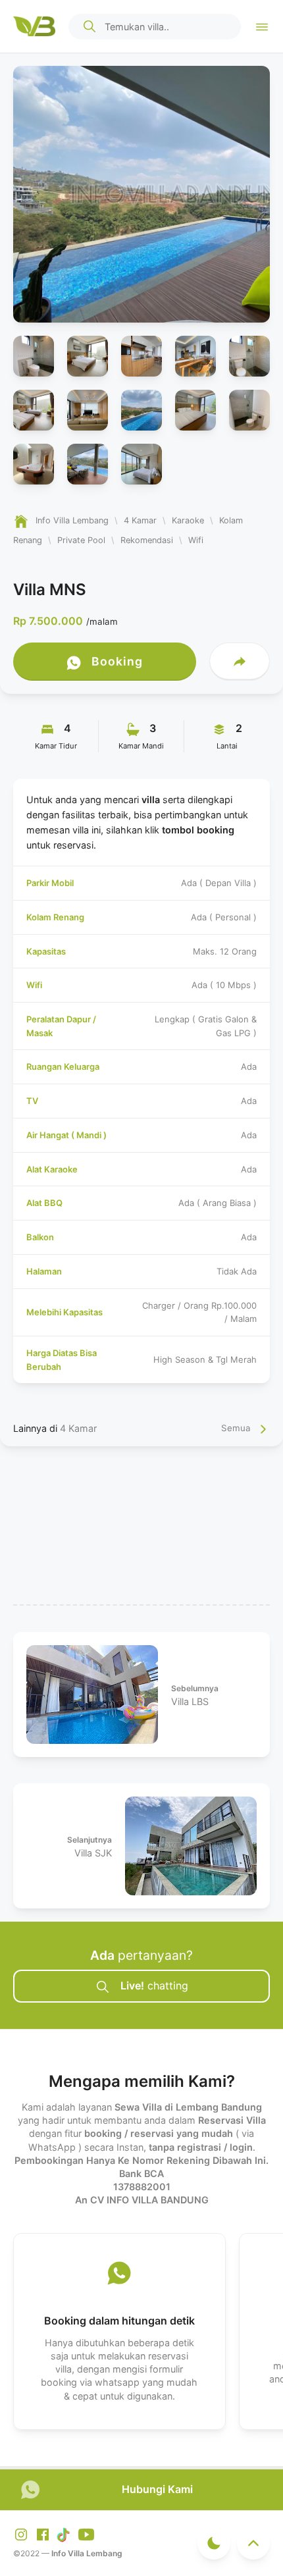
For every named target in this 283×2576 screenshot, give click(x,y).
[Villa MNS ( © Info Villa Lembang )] (34, 356)
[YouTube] (86, 2534)
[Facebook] (44, 2534)
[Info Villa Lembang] (34, 26)
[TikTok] (66, 2534)
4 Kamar (78, 1428)
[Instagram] (22, 2534)
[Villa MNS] (141, 194)
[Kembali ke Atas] (253, 2543)
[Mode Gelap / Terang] (214, 2543)
